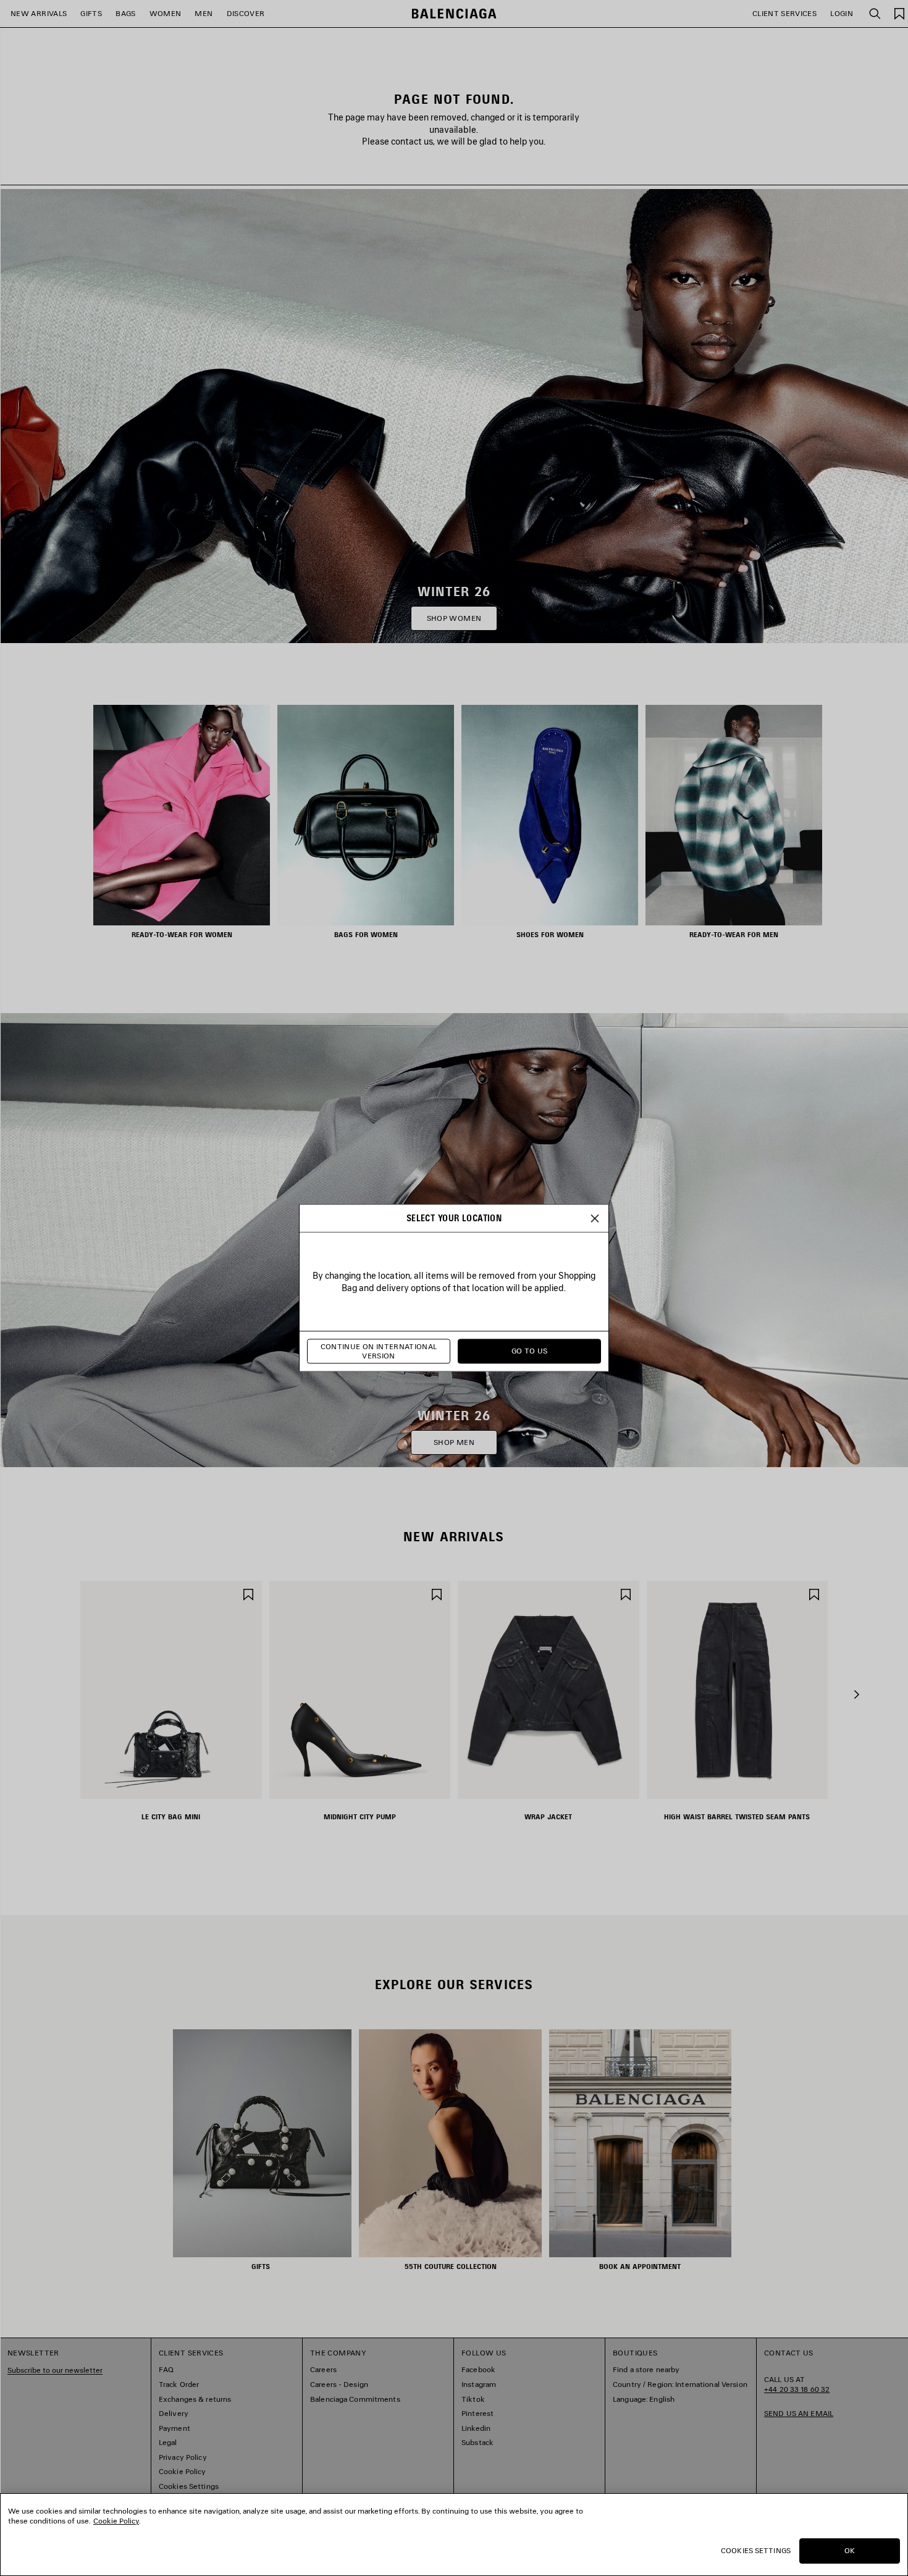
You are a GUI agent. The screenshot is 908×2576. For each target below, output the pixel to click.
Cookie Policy (116, 2521)
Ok (850, 2550)
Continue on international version (379, 1351)
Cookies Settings (756, 2550)
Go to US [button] (530, 1351)
